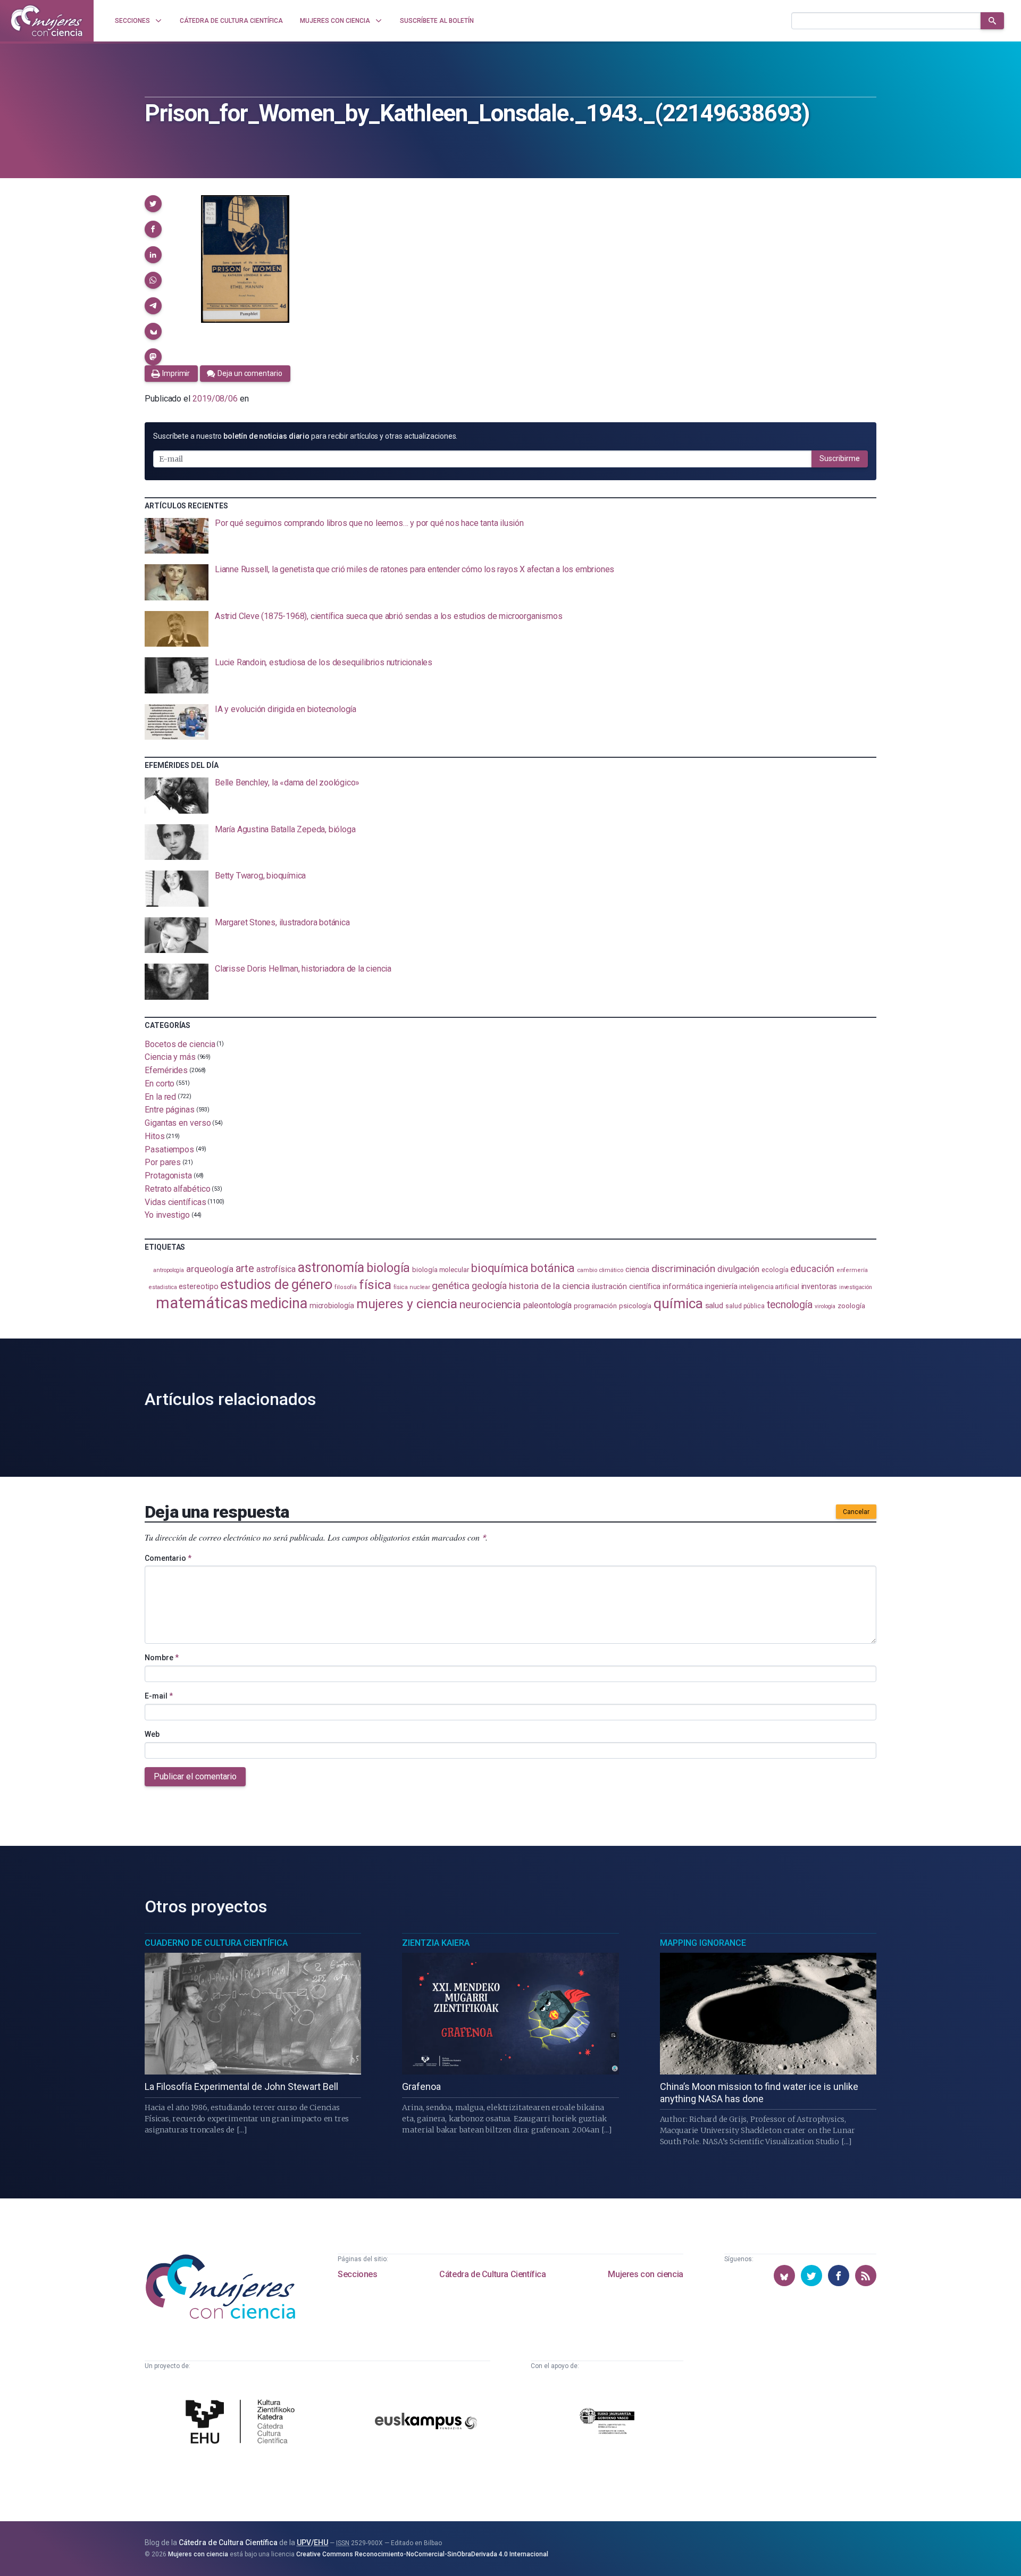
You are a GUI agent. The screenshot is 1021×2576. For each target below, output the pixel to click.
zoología (851, 1306)
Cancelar (856, 1512)
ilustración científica (626, 1287)
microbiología (332, 1306)
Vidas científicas (175, 1202)
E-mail (159, 1696)
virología (825, 1306)
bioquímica (500, 1268)
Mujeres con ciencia (645, 2274)
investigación (856, 1287)
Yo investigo (167, 1215)
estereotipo (198, 1286)
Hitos (155, 1136)
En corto (160, 1084)
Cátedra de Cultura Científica (492, 2274)
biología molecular (441, 1270)
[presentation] (510, 536)
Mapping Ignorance (703, 1943)
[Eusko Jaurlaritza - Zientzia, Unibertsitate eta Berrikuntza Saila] (607, 2423)
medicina (278, 1303)
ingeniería (721, 1286)
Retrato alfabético (178, 1189)
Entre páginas (170, 1110)
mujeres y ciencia (407, 1304)
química (678, 1303)
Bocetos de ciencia (180, 1044)
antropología (169, 1270)
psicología (635, 1306)
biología (388, 1268)
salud (714, 1306)
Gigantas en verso (178, 1123)
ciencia (637, 1269)
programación (595, 1306)
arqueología (210, 1269)
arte (245, 1269)
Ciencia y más (170, 1057)
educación (812, 1269)
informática (683, 1287)
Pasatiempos (169, 1149)
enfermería (852, 1270)
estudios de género (276, 1284)
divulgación (738, 1269)
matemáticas (202, 1303)
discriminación (683, 1269)
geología (489, 1286)
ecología (775, 1270)
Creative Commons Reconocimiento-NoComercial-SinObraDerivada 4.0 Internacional (422, 2554)
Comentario (168, 1558)
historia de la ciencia (549, 1286)
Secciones (357, 2274)
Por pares (163, 1162)
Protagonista (168, 1176)
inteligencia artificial (769, 1287)
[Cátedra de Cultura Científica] (243, 2423)
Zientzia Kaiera (436, 1943)
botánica (553, 1268)
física (375, 1285)
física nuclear (412, 1287)
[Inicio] (47, 21)
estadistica (163, 1287)
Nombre (162, 1658)
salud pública (745, 1306)
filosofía (346, 1287)
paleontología (547, 1306)
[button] (153, 204)
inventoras (819, 1286)
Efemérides (166, 1070)
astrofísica (276, 1269)
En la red (160, 1096)
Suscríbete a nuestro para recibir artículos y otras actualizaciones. (305, 436)
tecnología (790, 1305)
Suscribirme (840, 458)
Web (152, 1734)
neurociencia (490, 1304)
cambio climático (600, 1270)
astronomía (331, 1268)
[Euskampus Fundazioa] (426, 2423)
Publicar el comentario (195, 1776)
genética (450, 1286)
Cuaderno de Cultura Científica (216, 1943)
